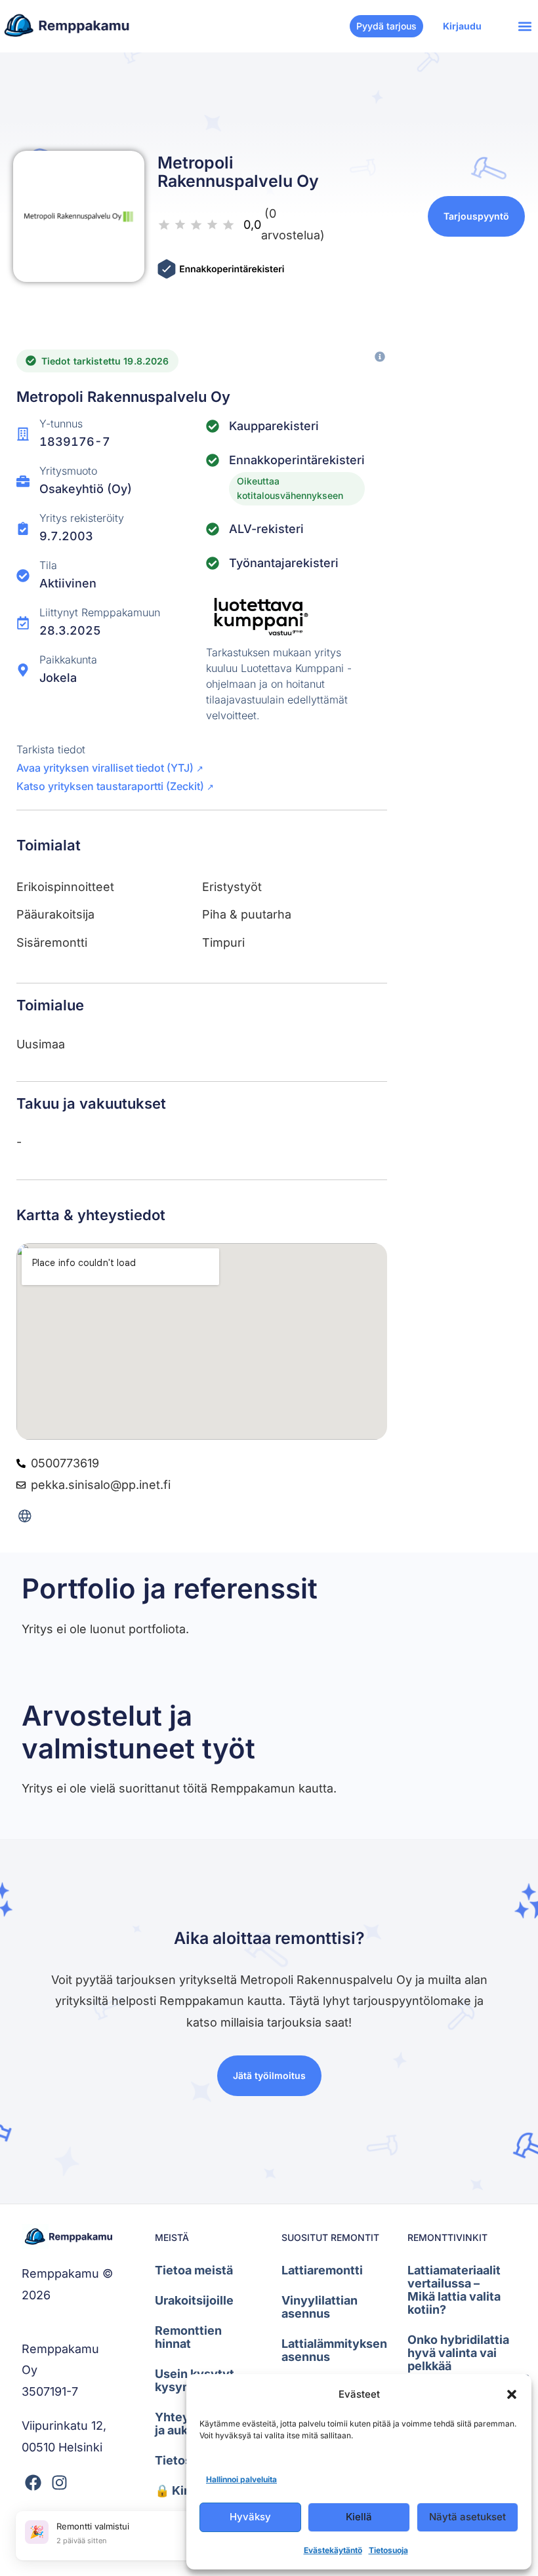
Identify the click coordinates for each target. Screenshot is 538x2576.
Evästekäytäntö (333, 2550)
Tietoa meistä (194, 2270)
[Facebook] (33, 2483)
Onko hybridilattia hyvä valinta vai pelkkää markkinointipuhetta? (457, 2359)
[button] (512, 2394)
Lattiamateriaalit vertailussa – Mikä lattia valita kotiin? (454, 2290)
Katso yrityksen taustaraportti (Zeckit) (115, 786)
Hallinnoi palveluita (241, 2479)
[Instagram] (59, 2483)
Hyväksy (250, 2517)
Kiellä (359, 2517)
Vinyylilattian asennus (320, 2307)
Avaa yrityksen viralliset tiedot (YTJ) (110, 768)
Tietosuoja (388, 2550)
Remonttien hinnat (188, 2337)
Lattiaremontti (322, 2270)
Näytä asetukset (467, 2517)
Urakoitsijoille (194, 2300)
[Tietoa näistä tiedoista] (380, 357)
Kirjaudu (462, 26)
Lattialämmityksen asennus (331, 2350)
